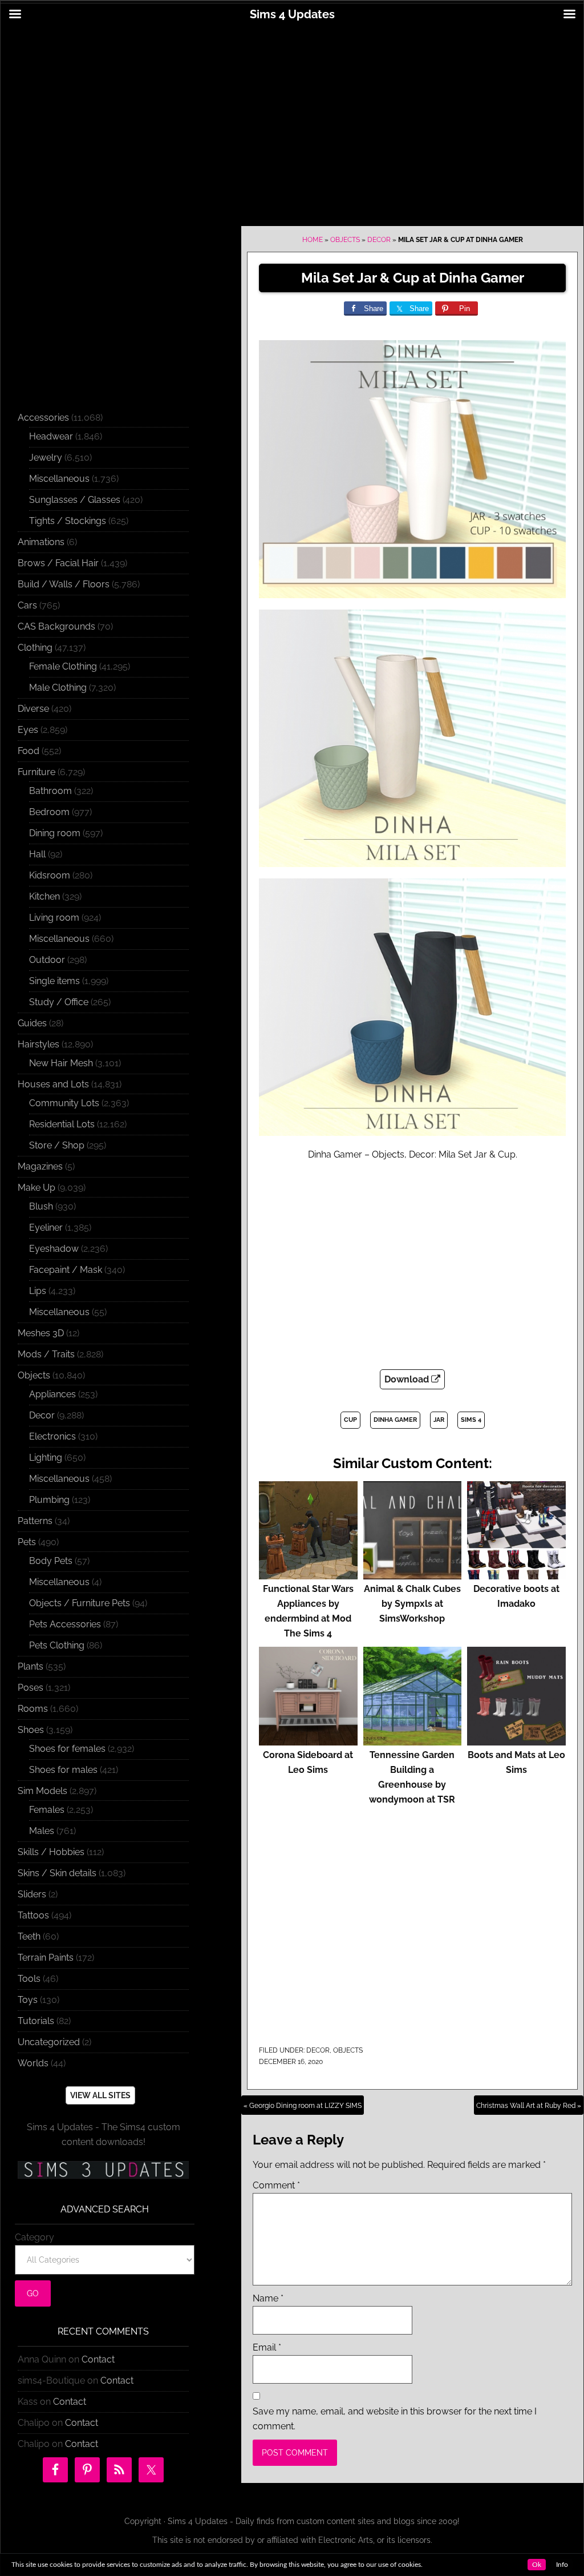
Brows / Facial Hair (58, 563)
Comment (276, 2185)
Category (35, 2237)
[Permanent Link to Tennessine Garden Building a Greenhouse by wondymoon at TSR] (413, 1740)
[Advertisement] (292, 118)
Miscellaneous (59, 479)
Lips (38, 1291)
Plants (31, 1666)
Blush (41, 1206)
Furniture (36, 772)
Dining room (55, 833)
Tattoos (33, 1915)
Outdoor (47, 960)
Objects (345, 240)
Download (408, 1379)
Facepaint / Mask (66, 1270)
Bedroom (49, 812)
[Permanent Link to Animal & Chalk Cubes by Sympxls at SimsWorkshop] (413, 1574)
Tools (29, 1979)
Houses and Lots (53, 1084)
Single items (54, 981)
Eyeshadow (54, 1249)
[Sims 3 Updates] (103, 2170)
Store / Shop (57, 1145)
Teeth (29, 1936)
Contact (98, 2359)
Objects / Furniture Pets (80, 1603)
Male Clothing (58, 688)
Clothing (35, 648)
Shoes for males (63, 1770)
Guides (32, 1023)
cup (350, 1420)
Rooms (33, 1709)
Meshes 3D (41, 1333)
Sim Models (42, 1791)
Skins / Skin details (57, 1873)
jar (439, 1420)
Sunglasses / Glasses (75, 500)
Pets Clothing (57, 1645)
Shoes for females (67, 1749)
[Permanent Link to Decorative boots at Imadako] (516, 1574)
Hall (37, 854)
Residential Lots (62, 1124)
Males (42, 1831)
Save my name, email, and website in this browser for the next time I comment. (395, 2419)
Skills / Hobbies (51, 1852)
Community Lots (64, 1103)
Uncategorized (49, 2042)
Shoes (31, 1730)
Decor (379, 240)
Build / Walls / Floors (64, 584)
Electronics (52, 1436)
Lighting (46, 1458)
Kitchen (44, 896)
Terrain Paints (46, 1958)
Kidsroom (50, 875)
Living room (54, 918)
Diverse (33, 709)
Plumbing (49, 1500)
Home (313, 240)
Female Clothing (63, 666)
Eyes (28, 730)
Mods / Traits (46, 1354)
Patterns (35, 1521)
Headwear (51, 436)
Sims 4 (471, 1420)
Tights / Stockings (68, 521)
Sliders (32, 1894)
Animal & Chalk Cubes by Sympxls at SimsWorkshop (412, 1604)
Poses (31, 1688)
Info (562, 2565)
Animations (41, 542)
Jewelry (46, 457)
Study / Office (59, 1002)
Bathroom (50, 791)
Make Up (36, 1188)
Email (267, 2347)
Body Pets (51, 1561)
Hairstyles (38, 1044)
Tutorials (36, 2021)
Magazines (40, 1166)
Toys (28, 2000)
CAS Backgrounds (56, 626)
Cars (27, 605)
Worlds (33, 2063)
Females (47, 1810)
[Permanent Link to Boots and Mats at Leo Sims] (516, 1740)
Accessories (43, 418)
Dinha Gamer (395, 1420)
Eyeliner (46, 1227)
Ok (537, 2565)
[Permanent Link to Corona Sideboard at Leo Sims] (308, 1740)
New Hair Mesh (61, 1063)
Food (29, 751)
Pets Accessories (65, 1624)
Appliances (52, 1394)
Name (268, 2298)
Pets (27, 1542)
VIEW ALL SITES (100, 2095)
